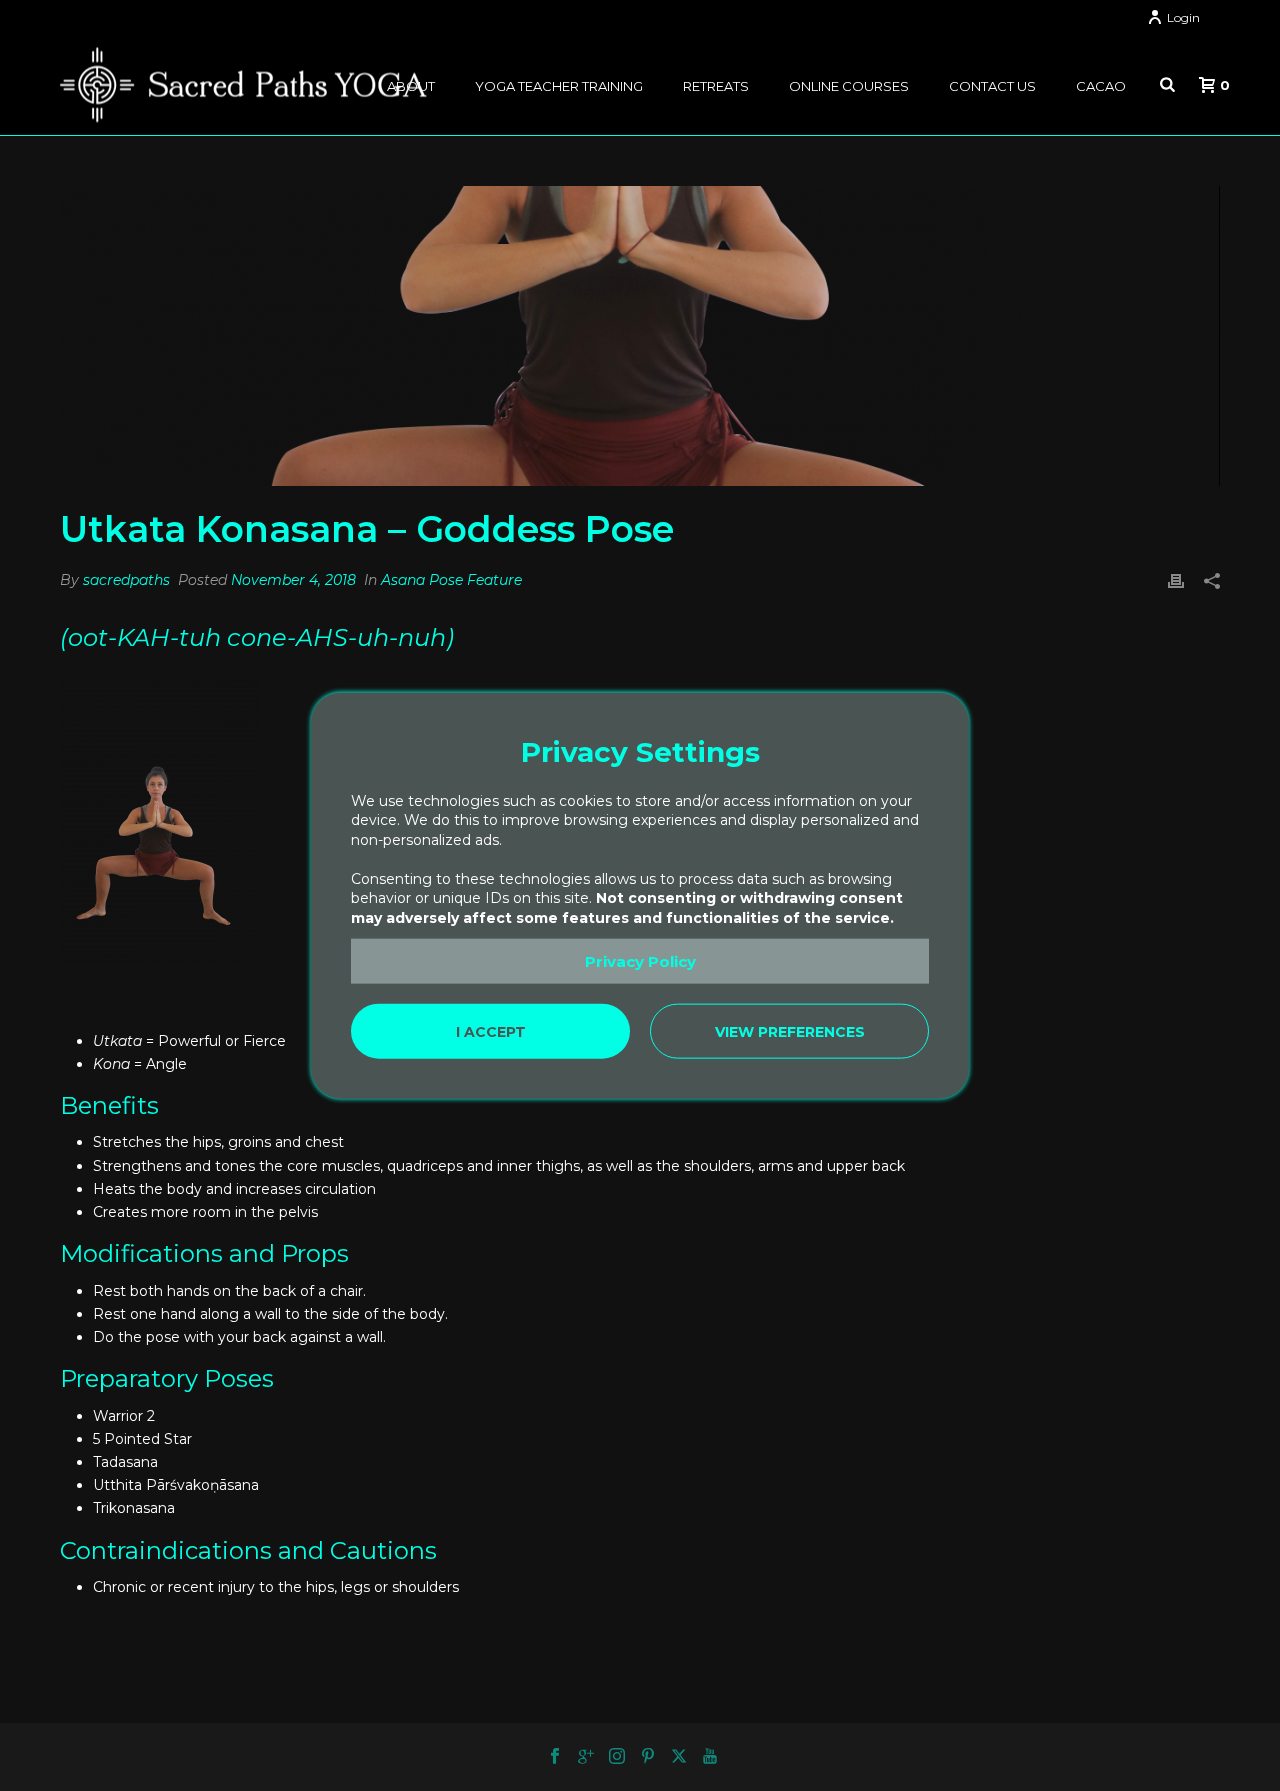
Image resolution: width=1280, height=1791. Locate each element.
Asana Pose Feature (451, 580)
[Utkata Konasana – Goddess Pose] (640, 336)
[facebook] (555, 1757)
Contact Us (992, 86)
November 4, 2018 (293, 580)
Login (1183, 17)
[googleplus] (586, 1757)
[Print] (1176, 580)
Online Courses (849, 86)
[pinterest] (648, 1757)
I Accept (491, 1031)
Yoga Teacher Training (559, 86)
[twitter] (679, 1757)
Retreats (716, 86)
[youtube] (710, 1757)
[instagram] (617, 1757)
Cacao (1101, 86)
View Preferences (790, 1031)
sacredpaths (126, 580)
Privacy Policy (640, 960)
